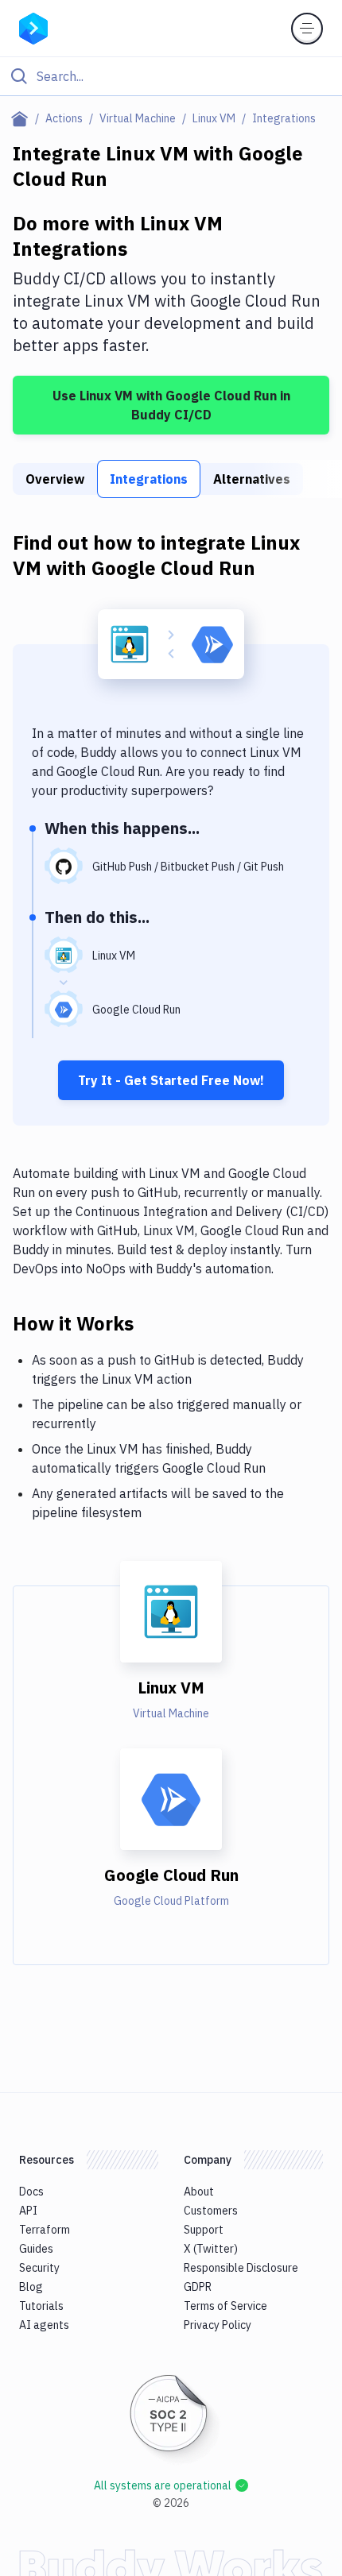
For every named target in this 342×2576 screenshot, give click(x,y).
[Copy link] (153, 1323)
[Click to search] (171, 76)
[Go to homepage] (33, 27)
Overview (55, 479)
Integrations (149, 479)
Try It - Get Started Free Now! (171, 1080)
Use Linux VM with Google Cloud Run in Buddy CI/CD (171, 405)
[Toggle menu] (307, 29)
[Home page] (23, 118)
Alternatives (252, 479)
